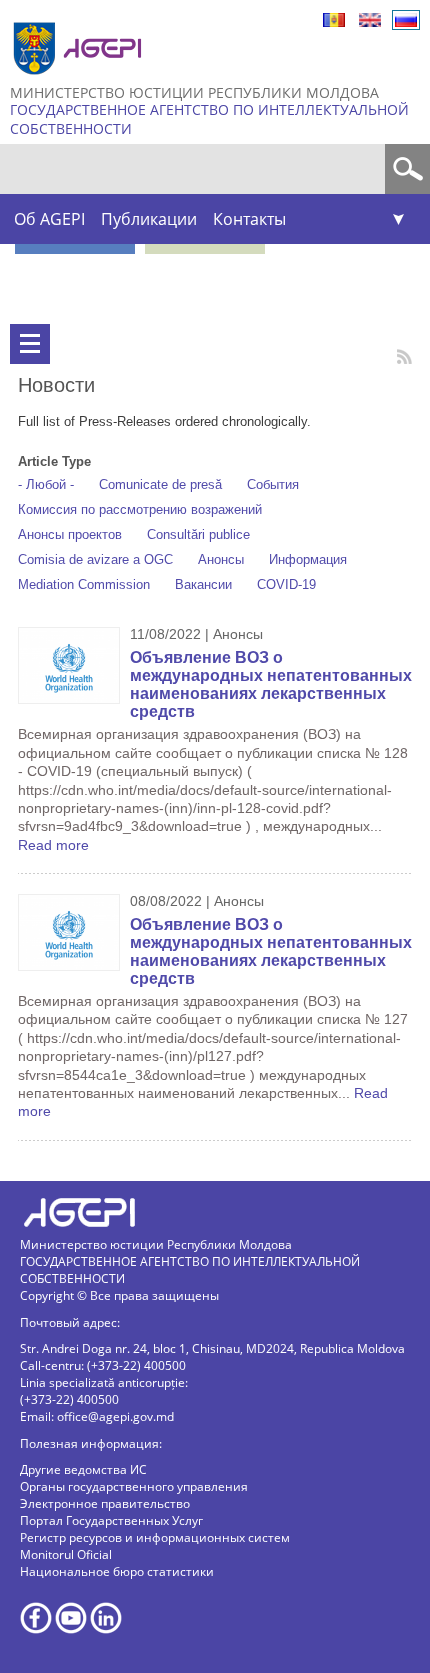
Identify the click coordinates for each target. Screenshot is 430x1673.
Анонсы (221, 559)
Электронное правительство (105, 1503)
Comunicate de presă (160, 484)
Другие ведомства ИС (83, 1469)
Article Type (54, 461)
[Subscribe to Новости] (404, 356)
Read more (53, 845)
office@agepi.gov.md (115, 1416)
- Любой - (46, 484)
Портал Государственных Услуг (111, 1520)
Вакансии (203, 584)
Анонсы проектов (70, 534)
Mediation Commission (84, 584)
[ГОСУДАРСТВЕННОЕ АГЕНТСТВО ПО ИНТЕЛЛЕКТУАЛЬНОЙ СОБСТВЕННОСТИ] (80, 82)
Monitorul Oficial (66, 1554)
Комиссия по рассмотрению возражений (140, 509)
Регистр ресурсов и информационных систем (155, 1537)
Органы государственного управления (134, 1486)
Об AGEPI (49, 219)
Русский (406, 20)
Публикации (149, 219)
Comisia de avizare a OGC (95, 559)
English (370, 20)
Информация (308, 559)
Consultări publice (198, 534)
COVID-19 (286, 584)
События (273, 484)
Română (334, 20)
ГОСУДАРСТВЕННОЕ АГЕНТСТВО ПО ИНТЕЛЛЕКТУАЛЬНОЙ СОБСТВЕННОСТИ (209, 119)
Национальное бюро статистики (117, 1571)
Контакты (249, 219)
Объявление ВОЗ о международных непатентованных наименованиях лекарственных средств (271, 684)
